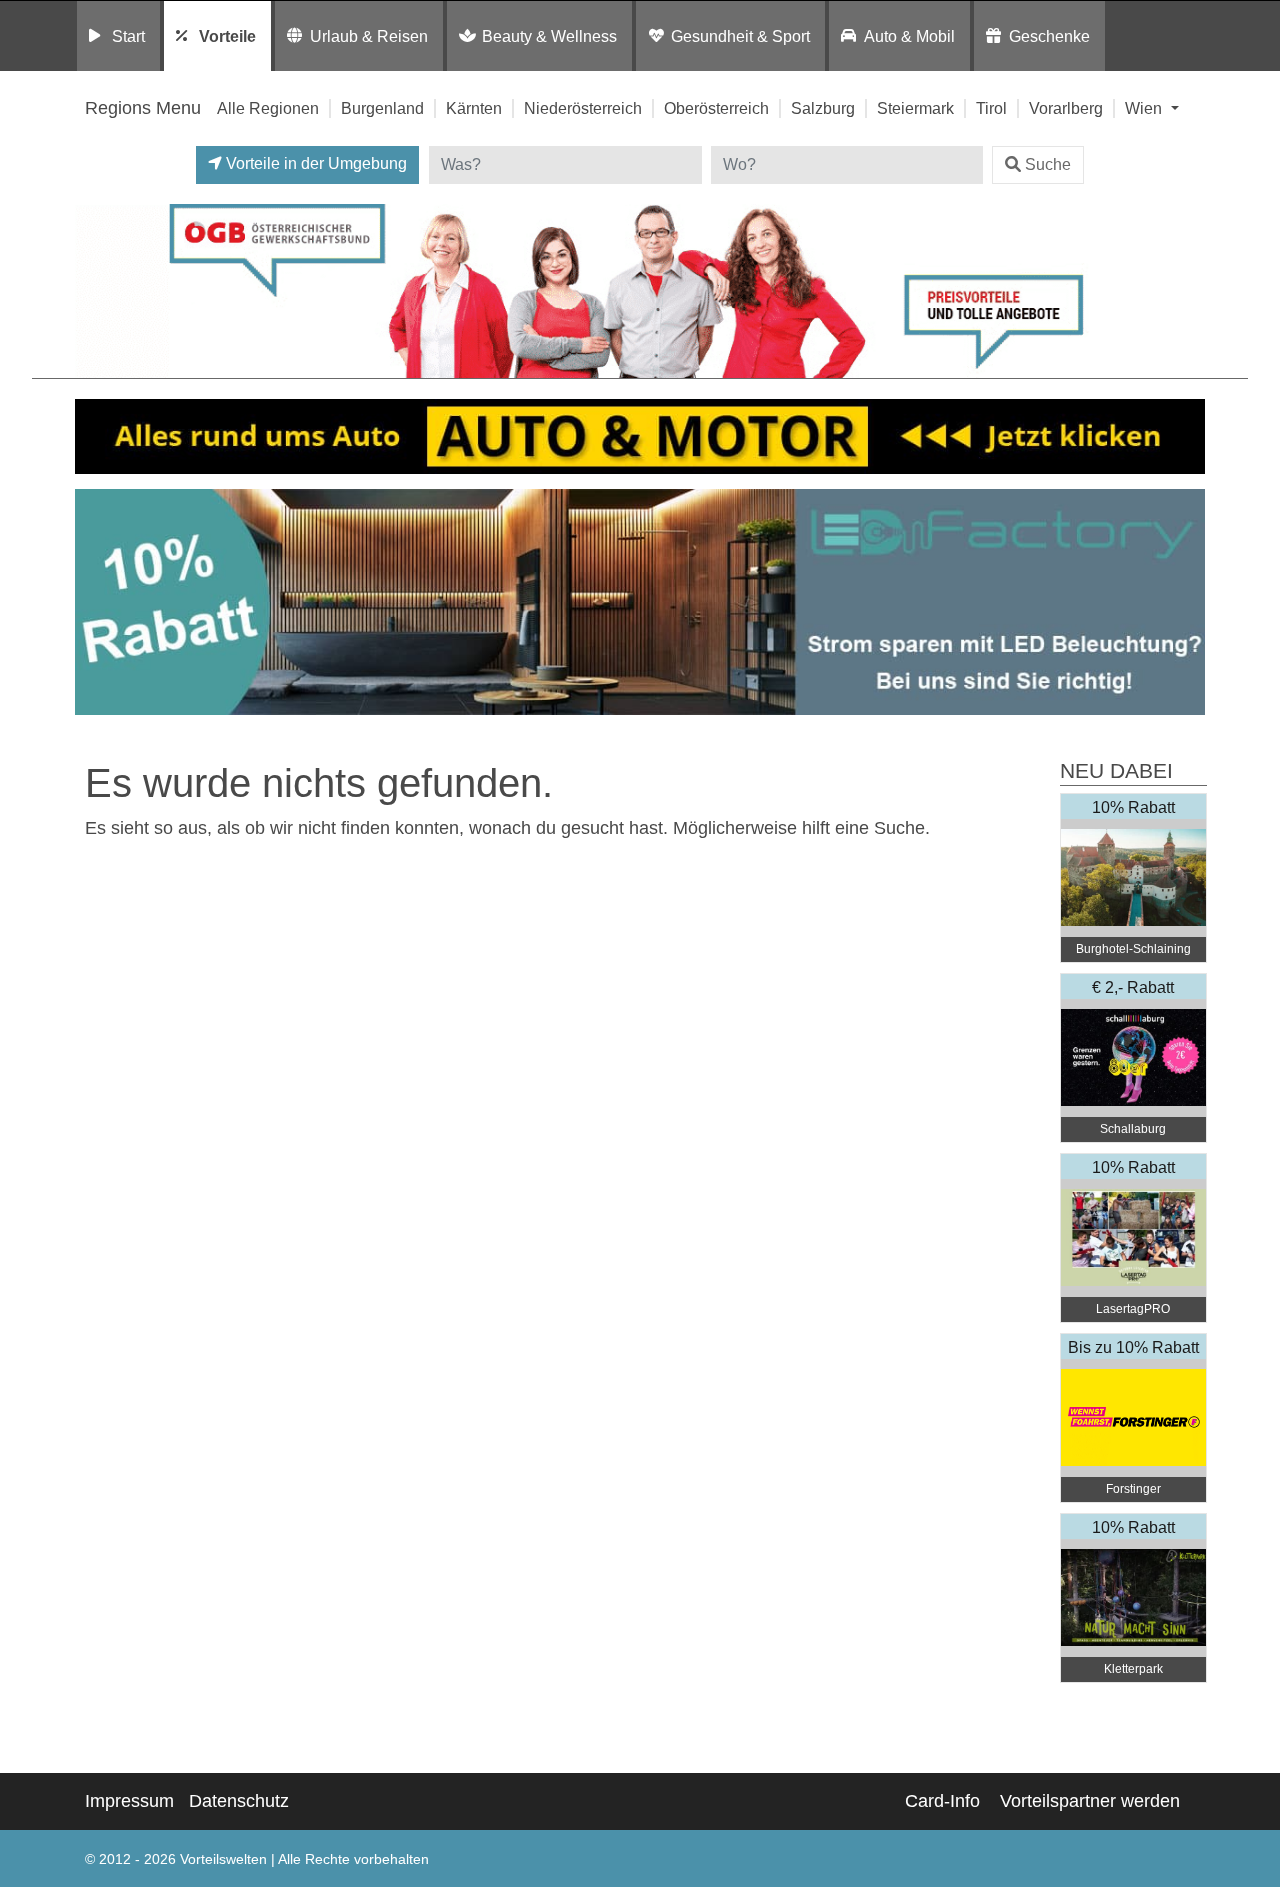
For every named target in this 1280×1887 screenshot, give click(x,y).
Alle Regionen (268, 108)
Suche (1048, 164)
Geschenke (1049, 36)
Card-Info (942, 1801)
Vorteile (227, 36)
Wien (1145, 108)
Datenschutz (239, 1801)
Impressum (129, 1801)
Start (128, 36)
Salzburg (823, 108)
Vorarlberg (1066, 108)
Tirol (991, 108)
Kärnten (474, 108)
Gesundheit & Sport (740, 36)
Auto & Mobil (909, 36)
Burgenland (382, 108)
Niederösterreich (583, 108)
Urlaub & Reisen (369, 36)
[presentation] (94, 602)
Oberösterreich (716, 108)
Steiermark (915, 108)
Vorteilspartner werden (1090, 1801)
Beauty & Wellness (549, 36)
